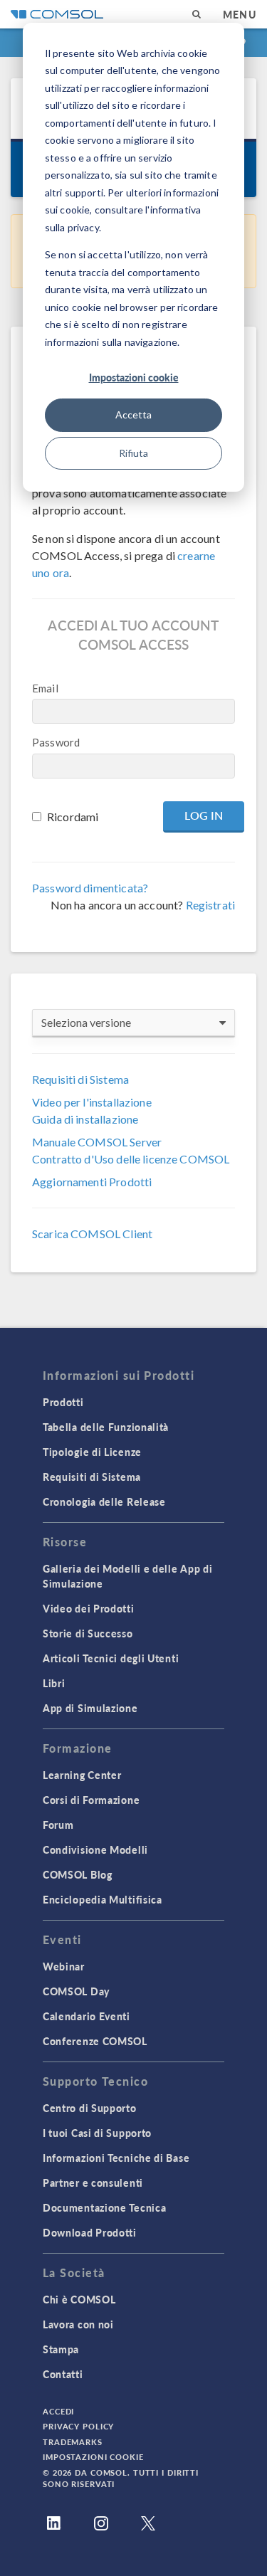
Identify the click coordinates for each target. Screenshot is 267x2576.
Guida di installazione (85, 1119)
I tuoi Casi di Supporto (97, 2133)
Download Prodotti (90, 2232)
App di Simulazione (90, 1708)
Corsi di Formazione (91, 1800)
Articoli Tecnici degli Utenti (111, 1658)
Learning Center (82, 1775)
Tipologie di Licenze (92, 1452)
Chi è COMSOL (79, 2299)
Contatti (63, 2374)
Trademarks (73, 2442)
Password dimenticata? (90, 888)
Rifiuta (133, 453)
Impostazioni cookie (134, 377)
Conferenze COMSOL (95, 2041)
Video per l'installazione (92, 1102)
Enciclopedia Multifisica (103, 1899)
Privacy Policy (78, 2426)
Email (45, 688)
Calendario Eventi (87, 2016)
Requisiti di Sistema (80, 1079)
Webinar (64, 1966)
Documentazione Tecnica (104, 2207)
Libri (54, 1683)
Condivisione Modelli (95, 1849)
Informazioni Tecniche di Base (116, 2158)
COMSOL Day (76, 1991)
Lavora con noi (78, 2324)
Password (56, 742)
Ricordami (73, 817)
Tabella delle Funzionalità (106, 1427)
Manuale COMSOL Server (97, 1142)
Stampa (61, 2349)
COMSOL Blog (78, 1874)
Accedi (58, 2411)
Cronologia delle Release (104, 1501)
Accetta (133, 415)
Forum (58, 1825)
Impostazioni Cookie (93, 2457)
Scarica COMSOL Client (92, 1234)
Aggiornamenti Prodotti (92, 1182)
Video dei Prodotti (89, 1608)
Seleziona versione (86, 1022)
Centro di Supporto (90, 2108)
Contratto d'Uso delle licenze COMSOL (131, 1159)
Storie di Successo (88, 1633)
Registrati (211, 905)
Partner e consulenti (93, 2182)
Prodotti (63, 1402)
